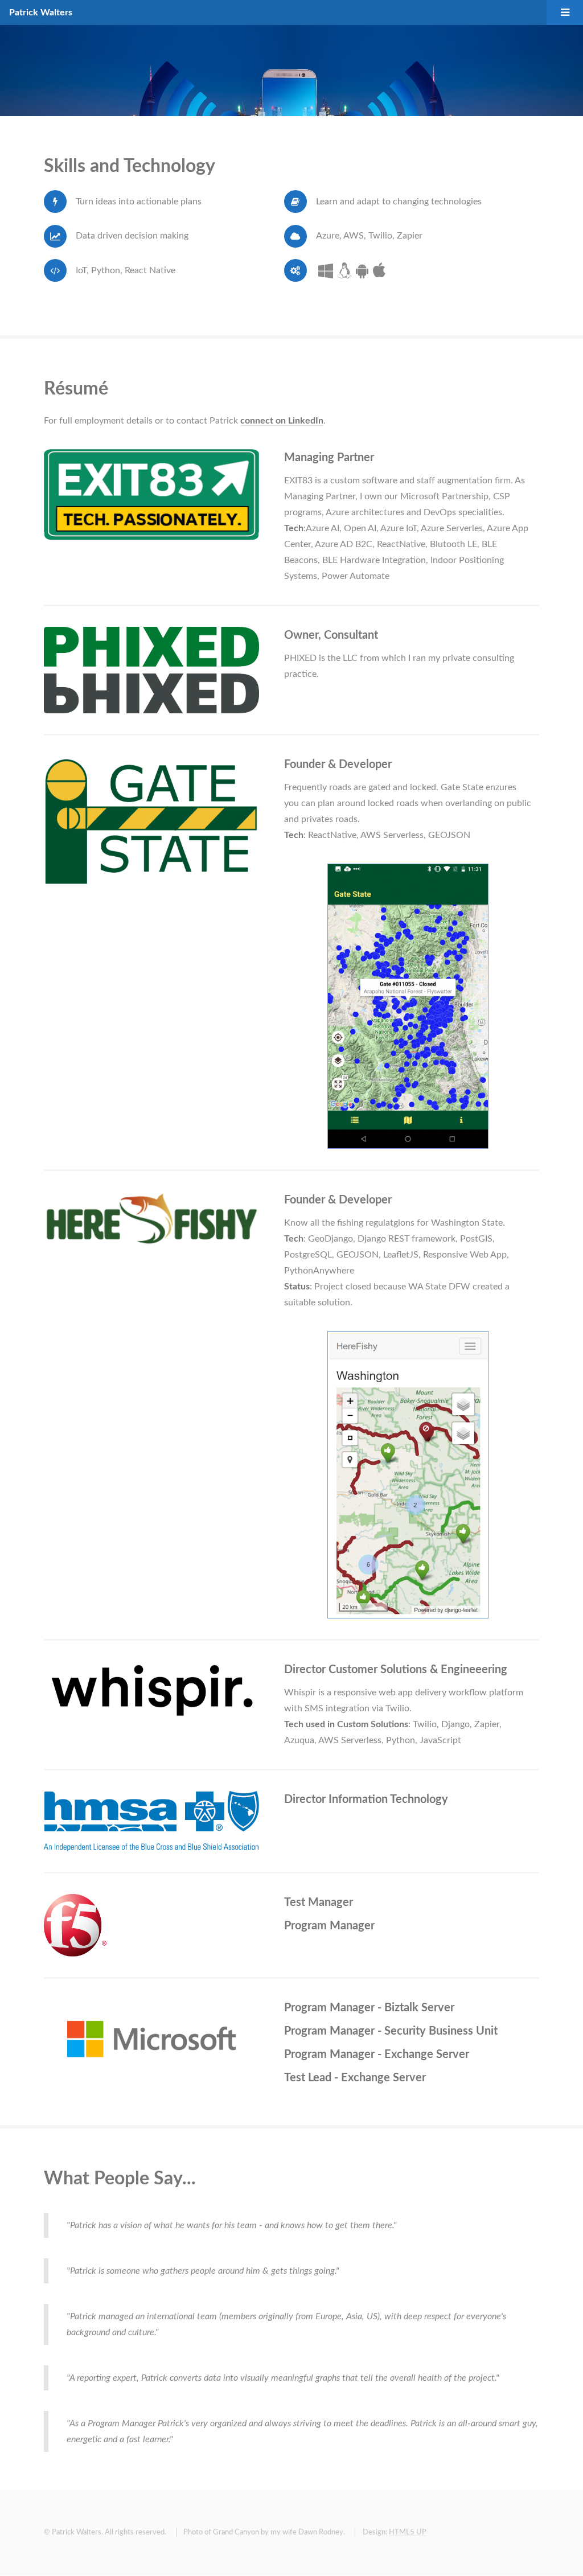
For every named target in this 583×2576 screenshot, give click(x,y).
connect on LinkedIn (282, 421)
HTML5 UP (408, 2532)
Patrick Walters (41, 13)
